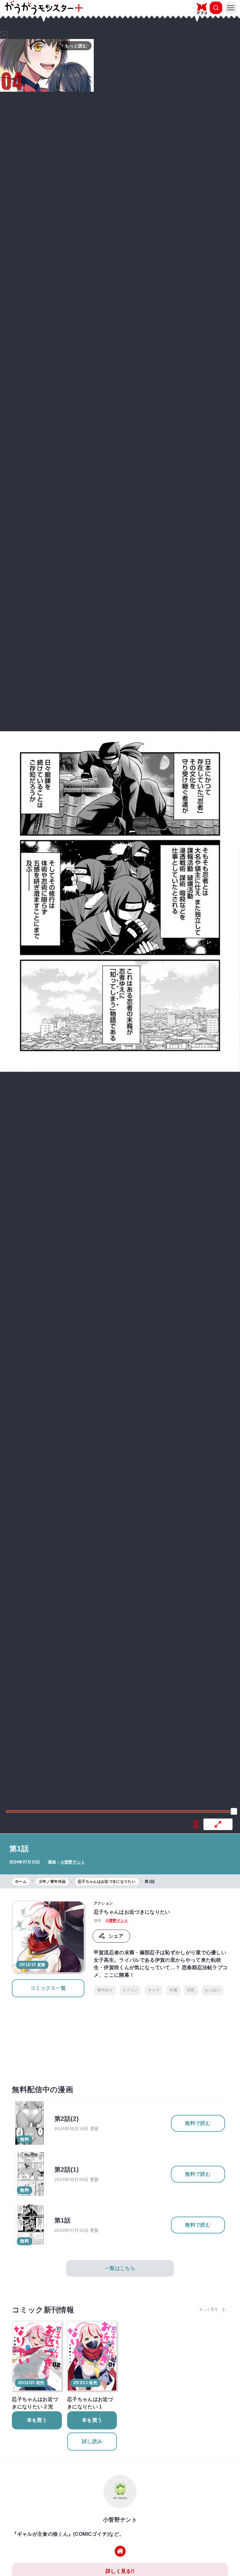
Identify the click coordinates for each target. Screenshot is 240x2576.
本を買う (37, 2420)
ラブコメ (130, 1990)
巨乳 (191, 1990)
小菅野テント (73, 1862)
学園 (173, 1990)
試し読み (92, 2441)
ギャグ (154, 1990)
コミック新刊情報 (43, 2310)
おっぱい (213, 1990)
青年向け (105, 1990)
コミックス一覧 (48, 1988)
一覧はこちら (120, 2268)
